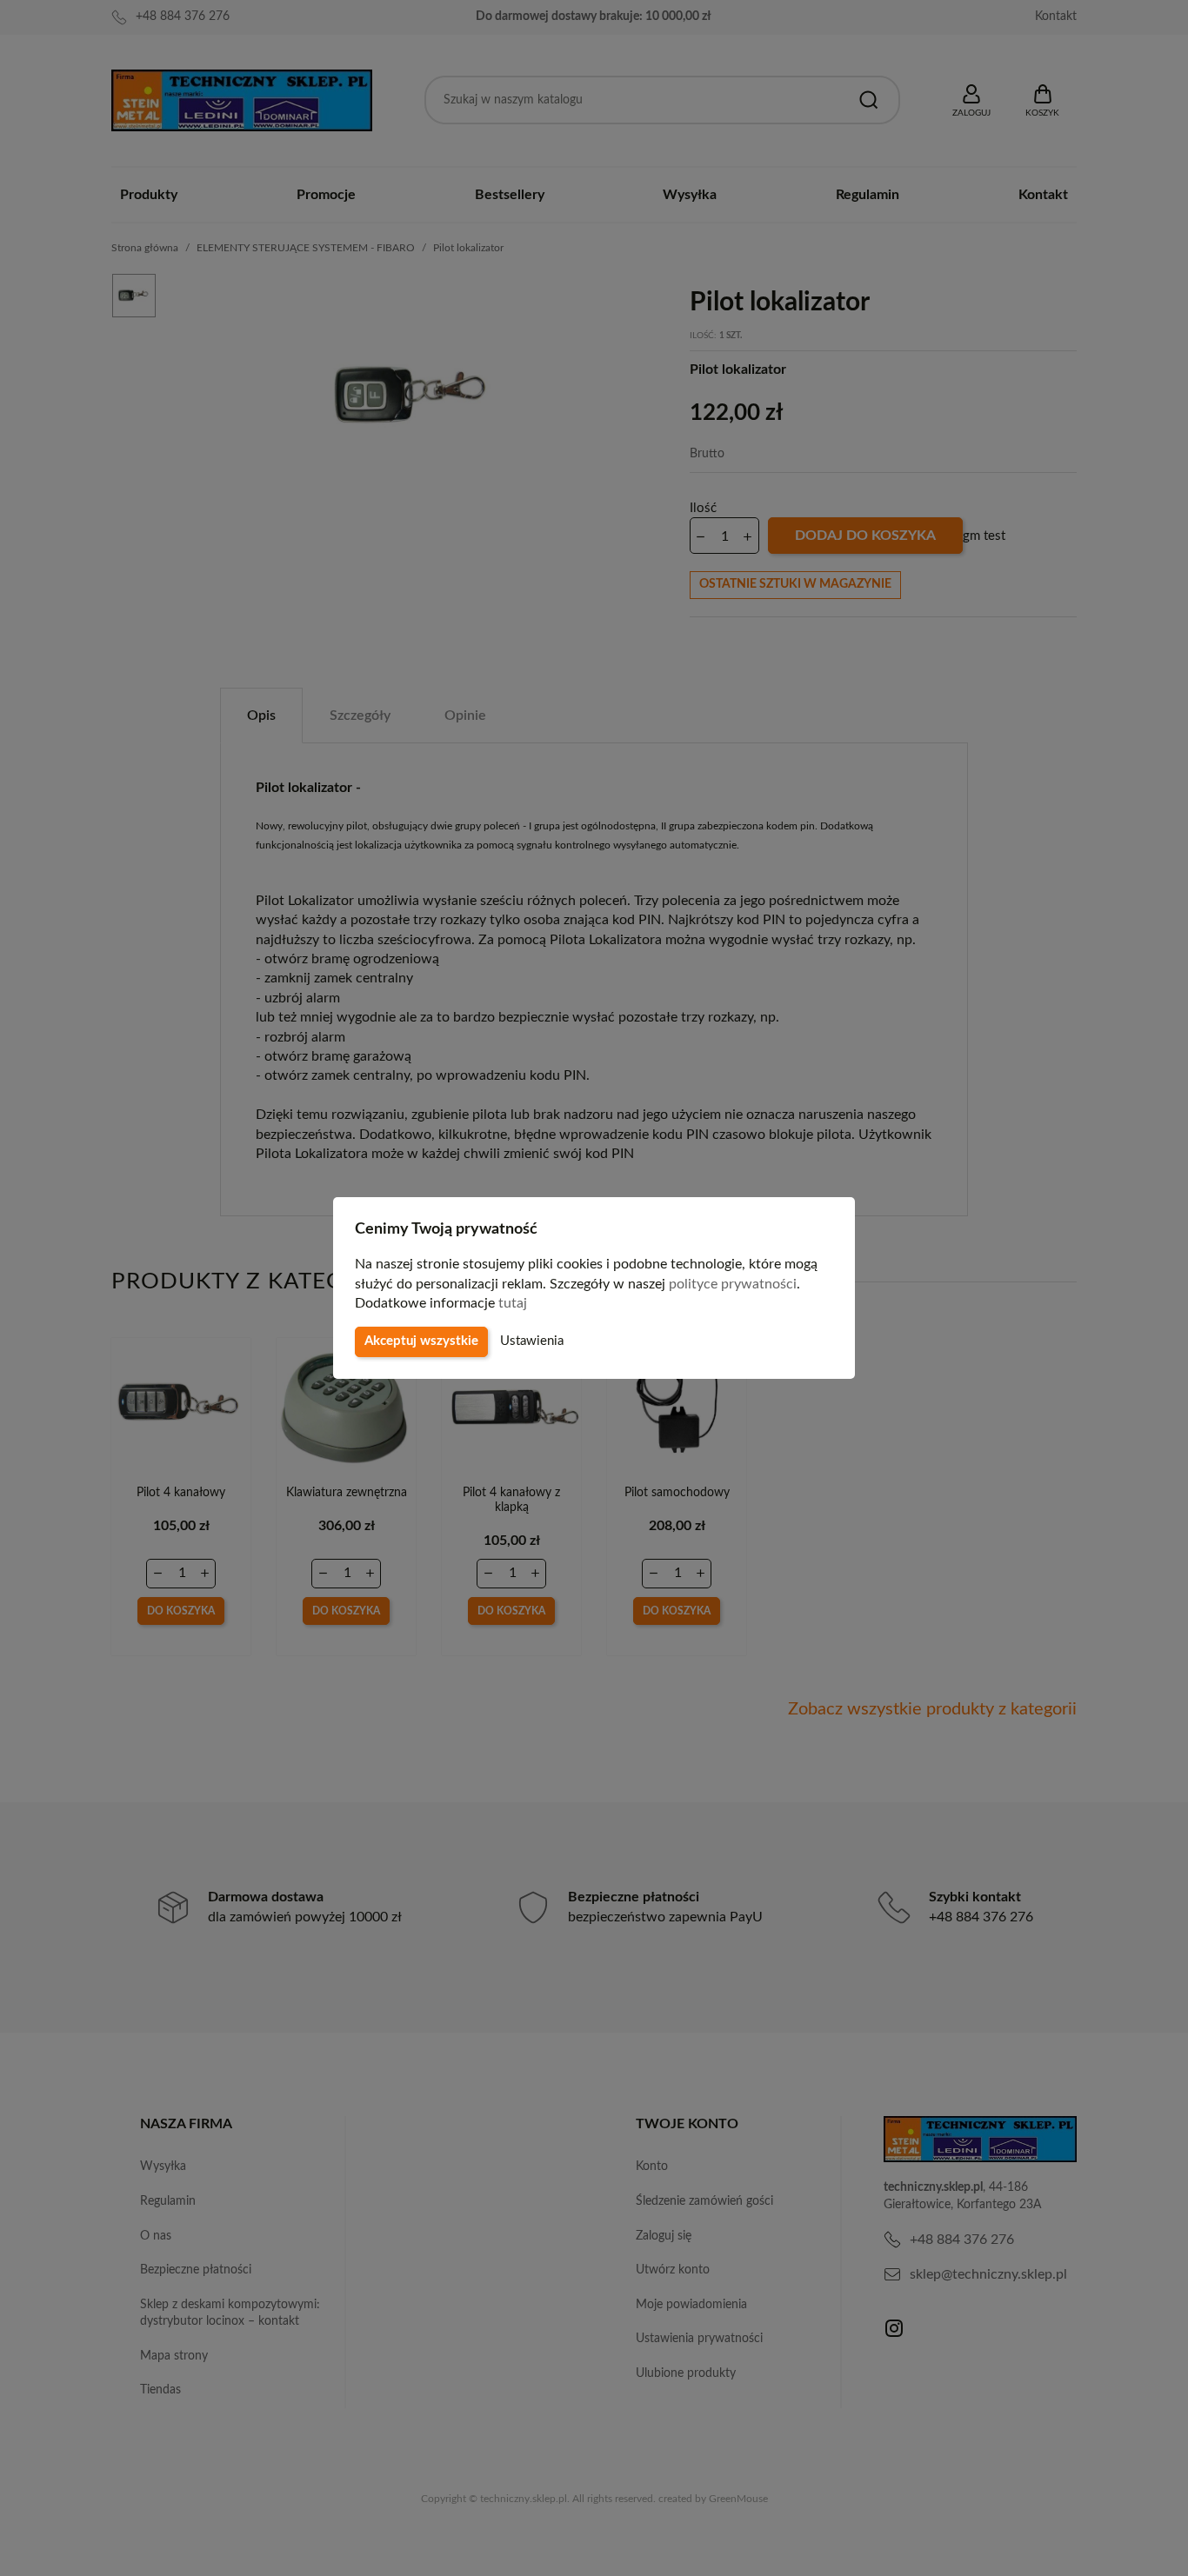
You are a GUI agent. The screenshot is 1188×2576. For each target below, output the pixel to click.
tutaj (513, 1303)
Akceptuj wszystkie (421, 1341)
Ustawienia (532, 1341)
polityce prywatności (733, 1284)
